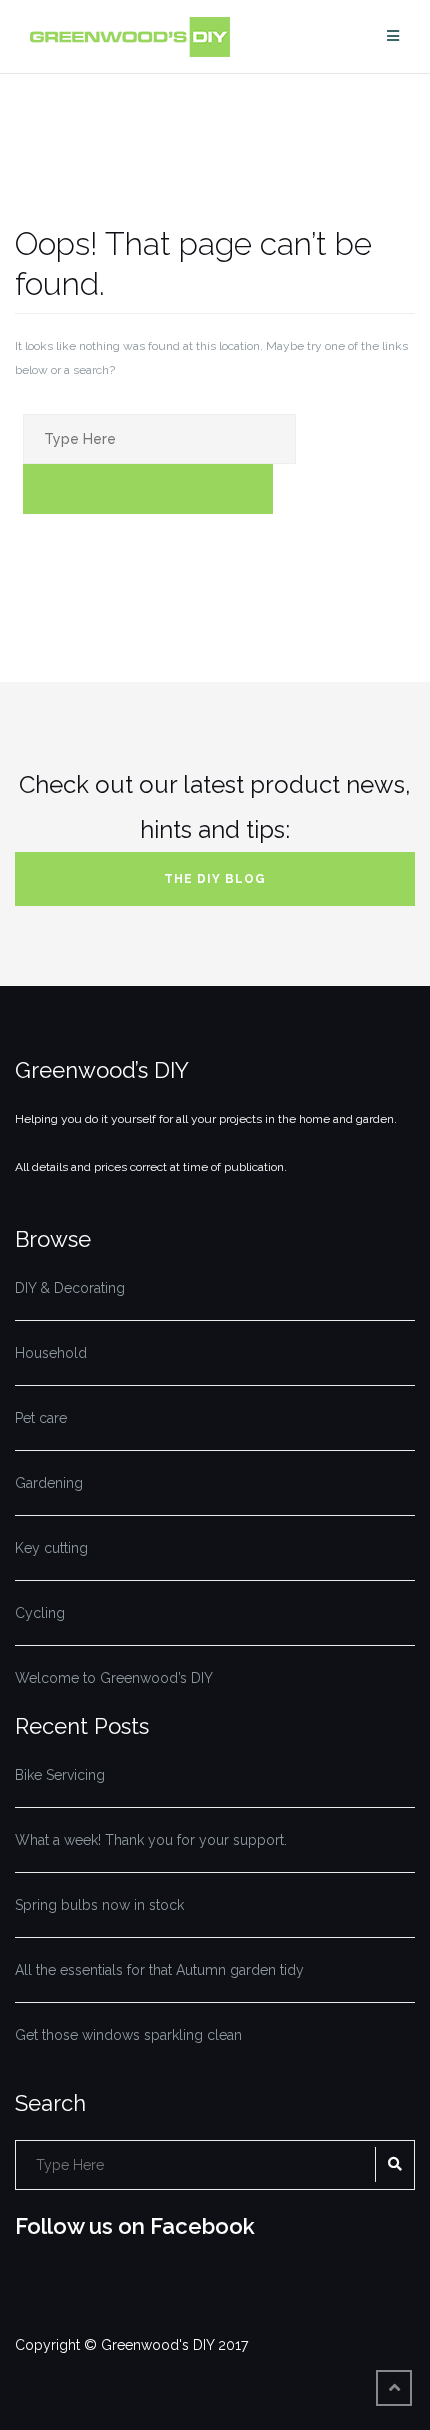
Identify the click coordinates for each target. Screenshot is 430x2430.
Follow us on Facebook (135, 2226)
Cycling (40, 1613)
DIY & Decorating (70, 1288)
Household (51, 1353)
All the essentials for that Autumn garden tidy (159, 1970)
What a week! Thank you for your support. (151, 1840)
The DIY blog (215, 879)
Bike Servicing (60, 1775)
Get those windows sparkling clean (128, 2035)
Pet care (41, 1418)
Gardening (49, 1483)
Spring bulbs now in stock (99, 1905)
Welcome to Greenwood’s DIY (114, 1678)
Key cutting (51, 1548)
